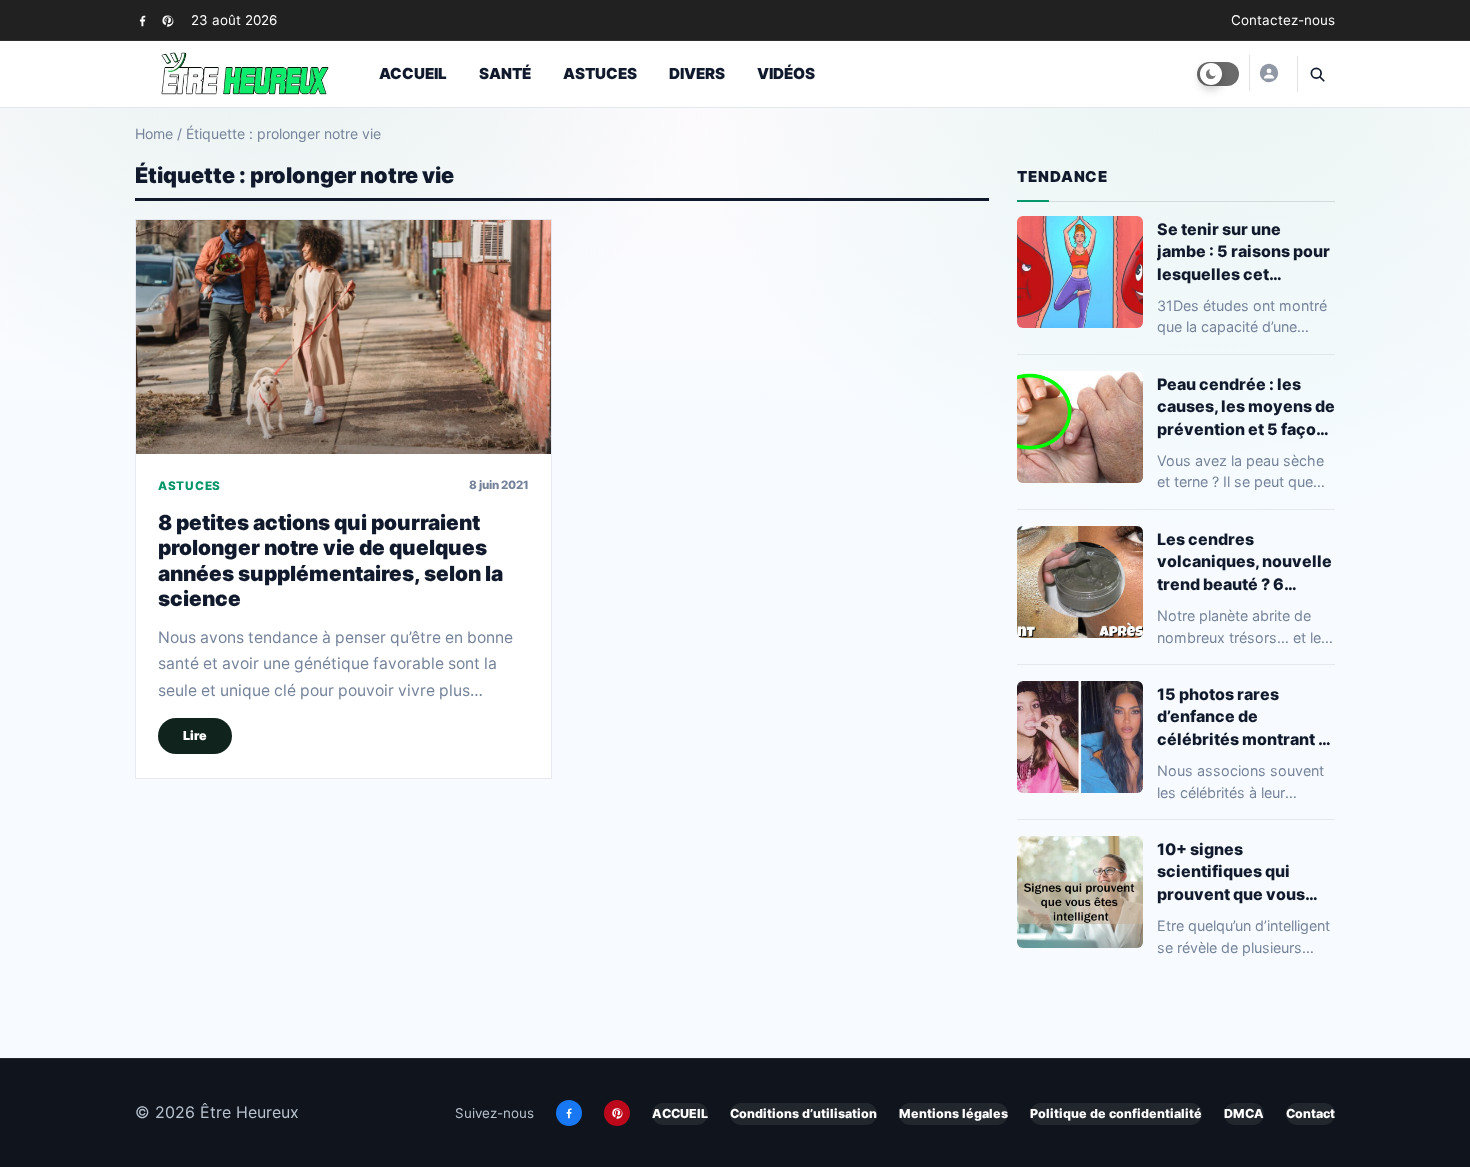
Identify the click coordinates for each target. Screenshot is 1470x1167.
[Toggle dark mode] (1218, 74)
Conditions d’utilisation (803, 1113)
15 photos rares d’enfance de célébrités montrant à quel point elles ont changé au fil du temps (1245, 716)
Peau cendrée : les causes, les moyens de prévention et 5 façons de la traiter (1246, 406)
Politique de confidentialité (1116, 1113)
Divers (697, 73)
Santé (505, 73)
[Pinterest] (167, 20)
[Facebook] (142, 20)
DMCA (1244, 1113)
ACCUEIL (680, 1113)
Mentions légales (953, 1113)
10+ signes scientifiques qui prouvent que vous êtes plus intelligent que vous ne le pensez (1244, 871)
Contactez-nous (1283, 20)
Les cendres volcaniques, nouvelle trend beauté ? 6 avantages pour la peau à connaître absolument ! (1244, 561)
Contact (1310, 1113)
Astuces (600, 73)
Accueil (413, 73)
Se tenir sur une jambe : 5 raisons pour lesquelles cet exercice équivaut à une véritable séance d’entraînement (1243, 251)
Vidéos (786, 73)
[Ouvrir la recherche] (1316, 74)
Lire (195, 735)
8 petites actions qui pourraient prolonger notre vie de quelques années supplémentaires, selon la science (330, 560)
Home (154, 133)
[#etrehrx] (1268, 73)
